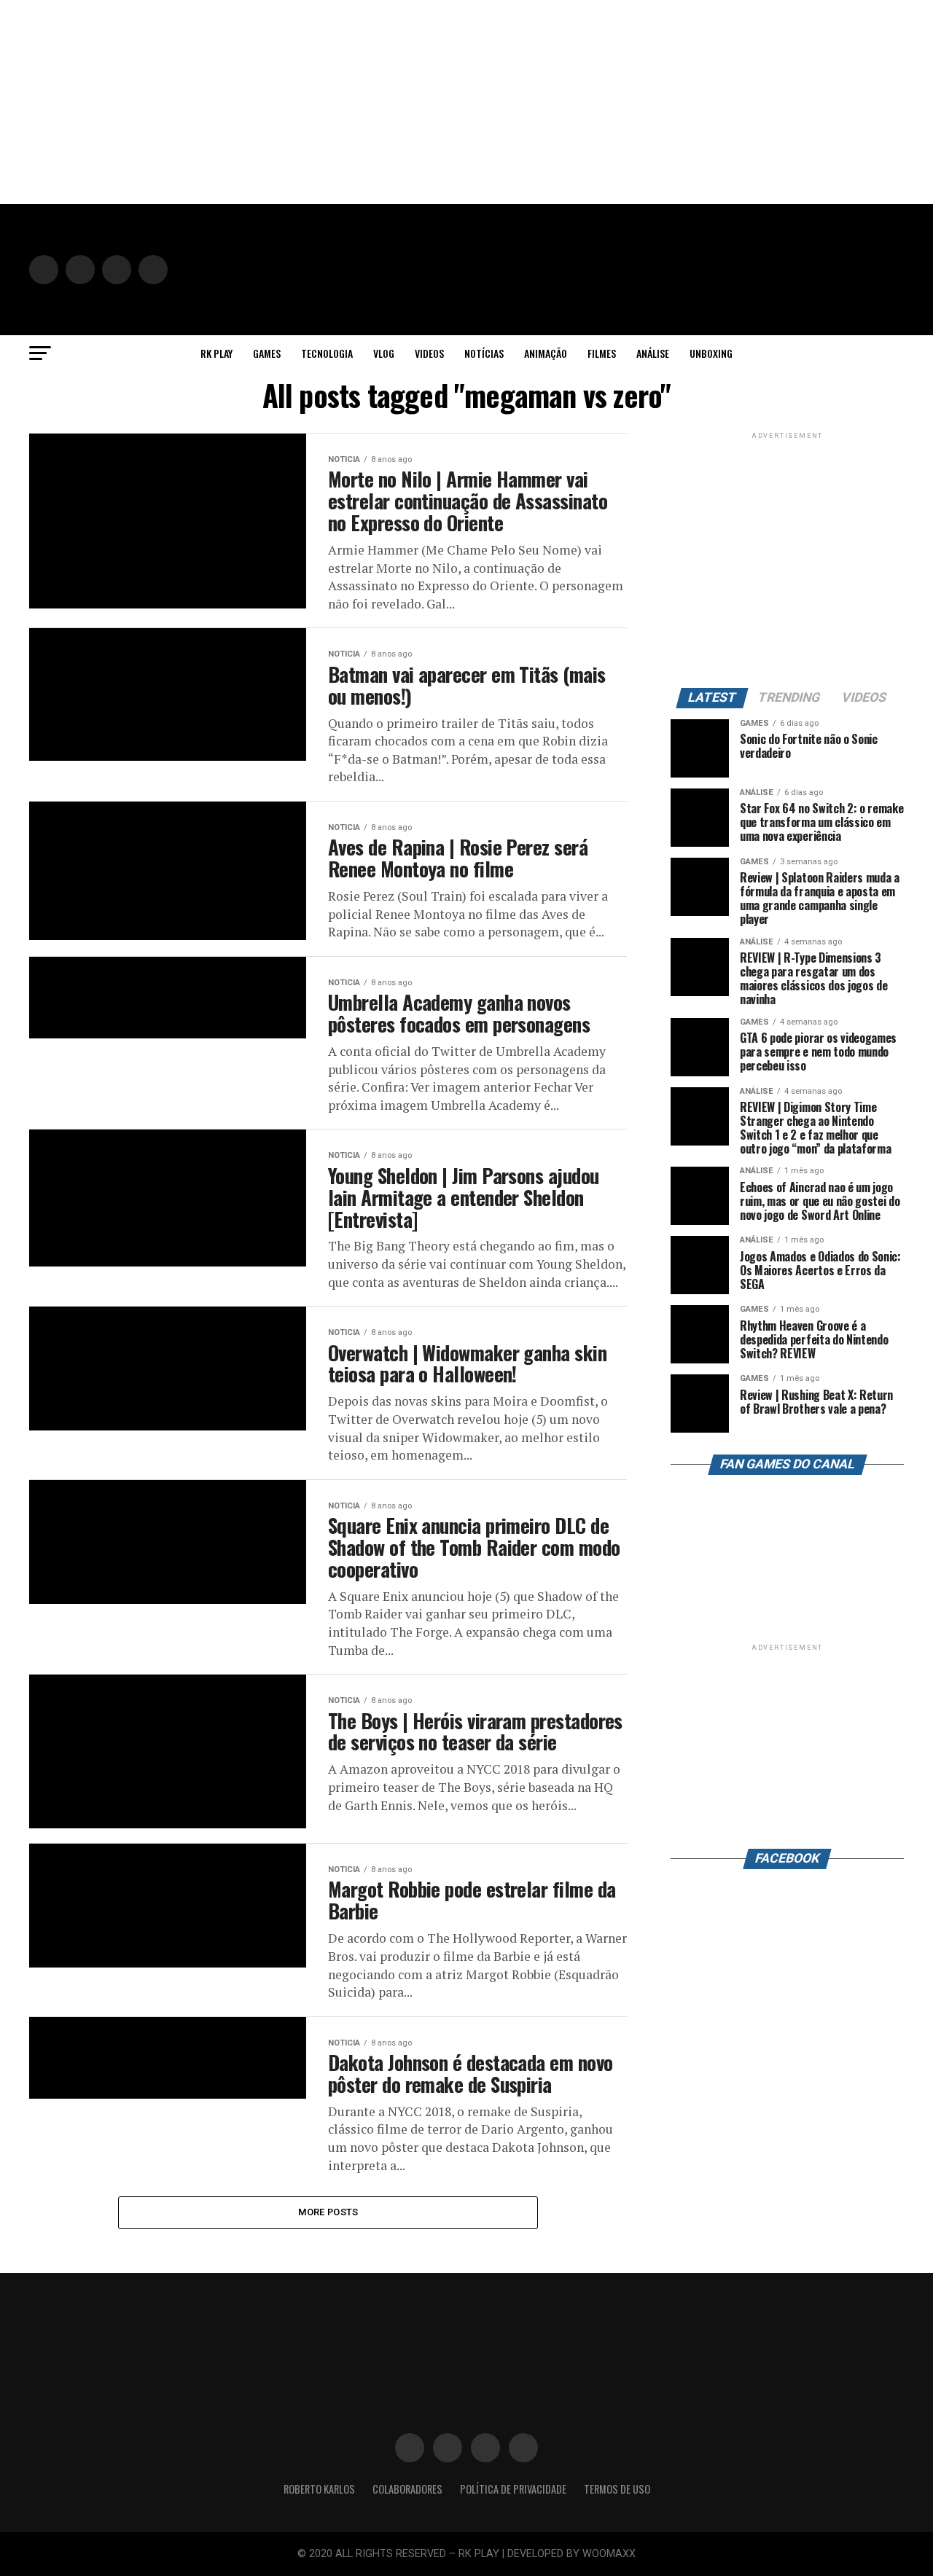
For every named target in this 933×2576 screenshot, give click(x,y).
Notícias (484, 353)
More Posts (328, 2212)
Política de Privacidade (513, 2489)
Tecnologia (327, 353)
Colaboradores (407, 2489)
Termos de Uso (617, 2489)
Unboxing (711, 353)
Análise (653, 353)
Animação (546, 353)
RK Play (216, 353)
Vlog (384, 353)
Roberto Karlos (319, 2489)
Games (267, 353)
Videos (429, 353)
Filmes (602, 353)
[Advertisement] (437, 102)
